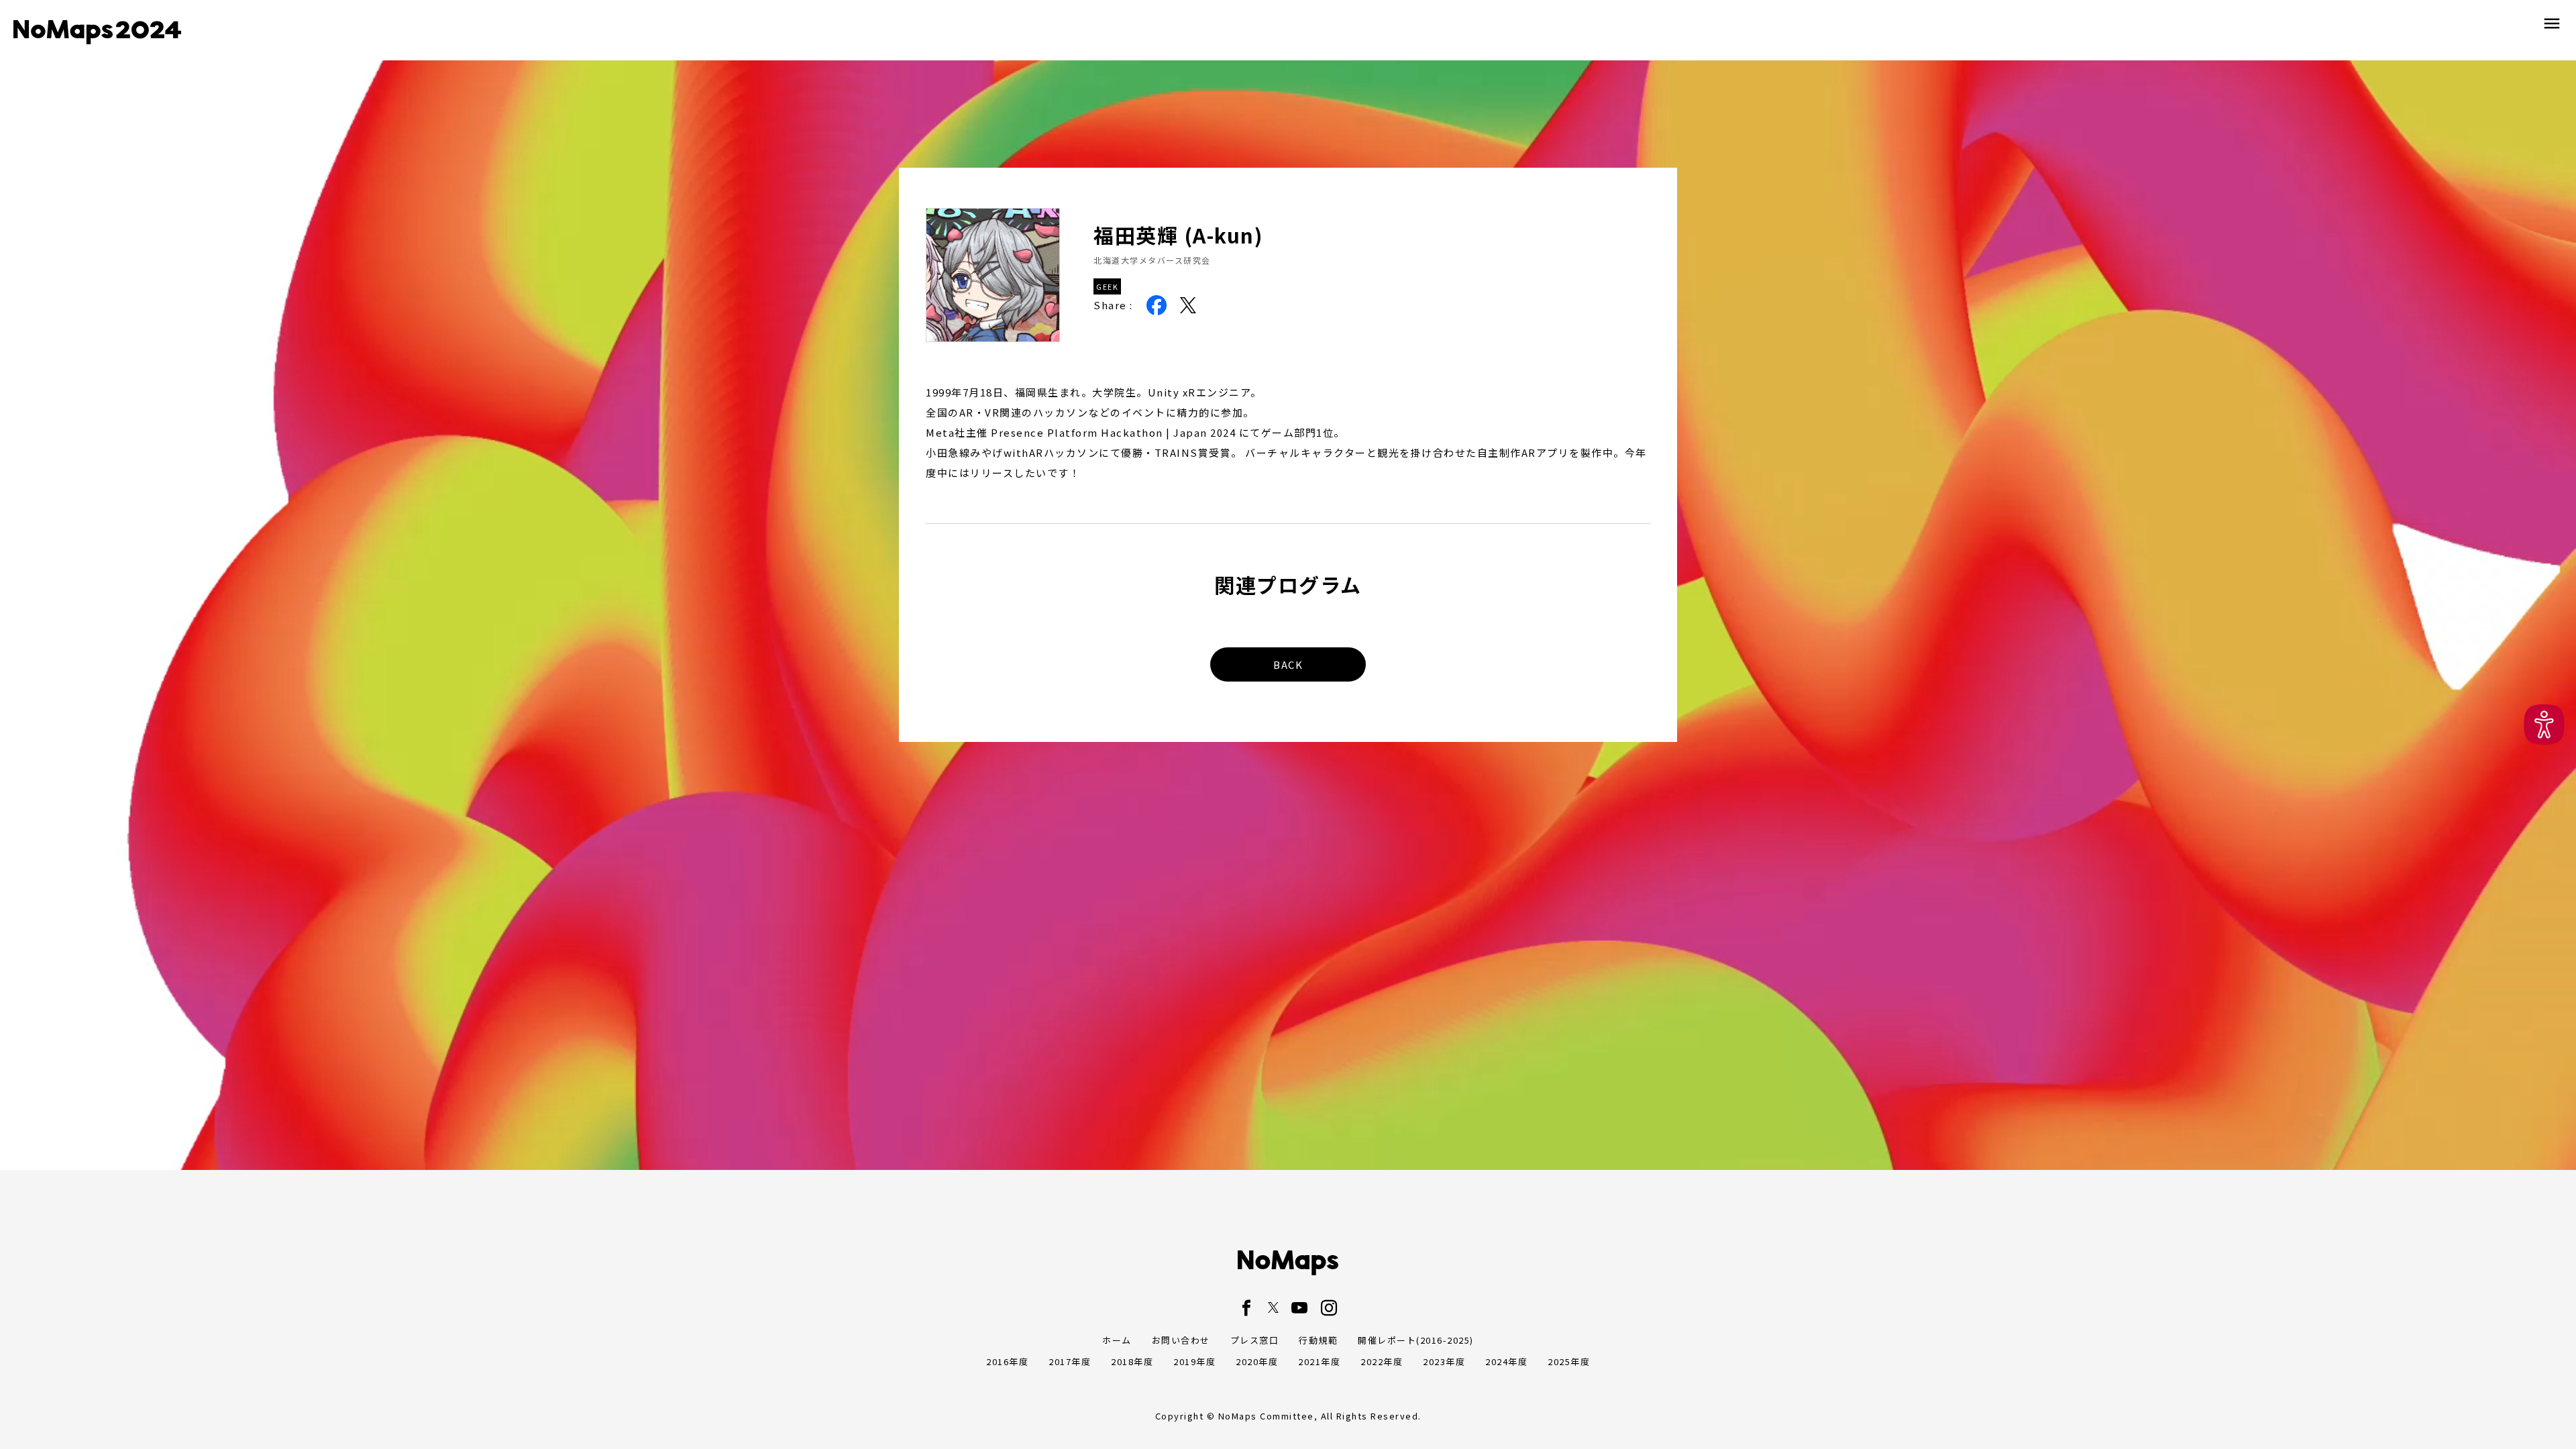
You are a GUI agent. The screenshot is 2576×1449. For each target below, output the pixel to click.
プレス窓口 (1255, 1340)
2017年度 (1070, 1361)
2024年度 (1506, 1361)
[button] (2544, 725)
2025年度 (1569, 1361)
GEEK (1107, 286)
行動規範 (1318, 1340)
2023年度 (1444, 1361)
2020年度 (1257, 1361)
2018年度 (1132, 1361)
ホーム (1117, 1340)
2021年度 (1319, 1361)
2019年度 (1194, 1361)
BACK (1288, 664)
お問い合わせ (1181, 1340)
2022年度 (1382, 1361)
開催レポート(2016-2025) (1416, 1340)
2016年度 (1007, 1361)
